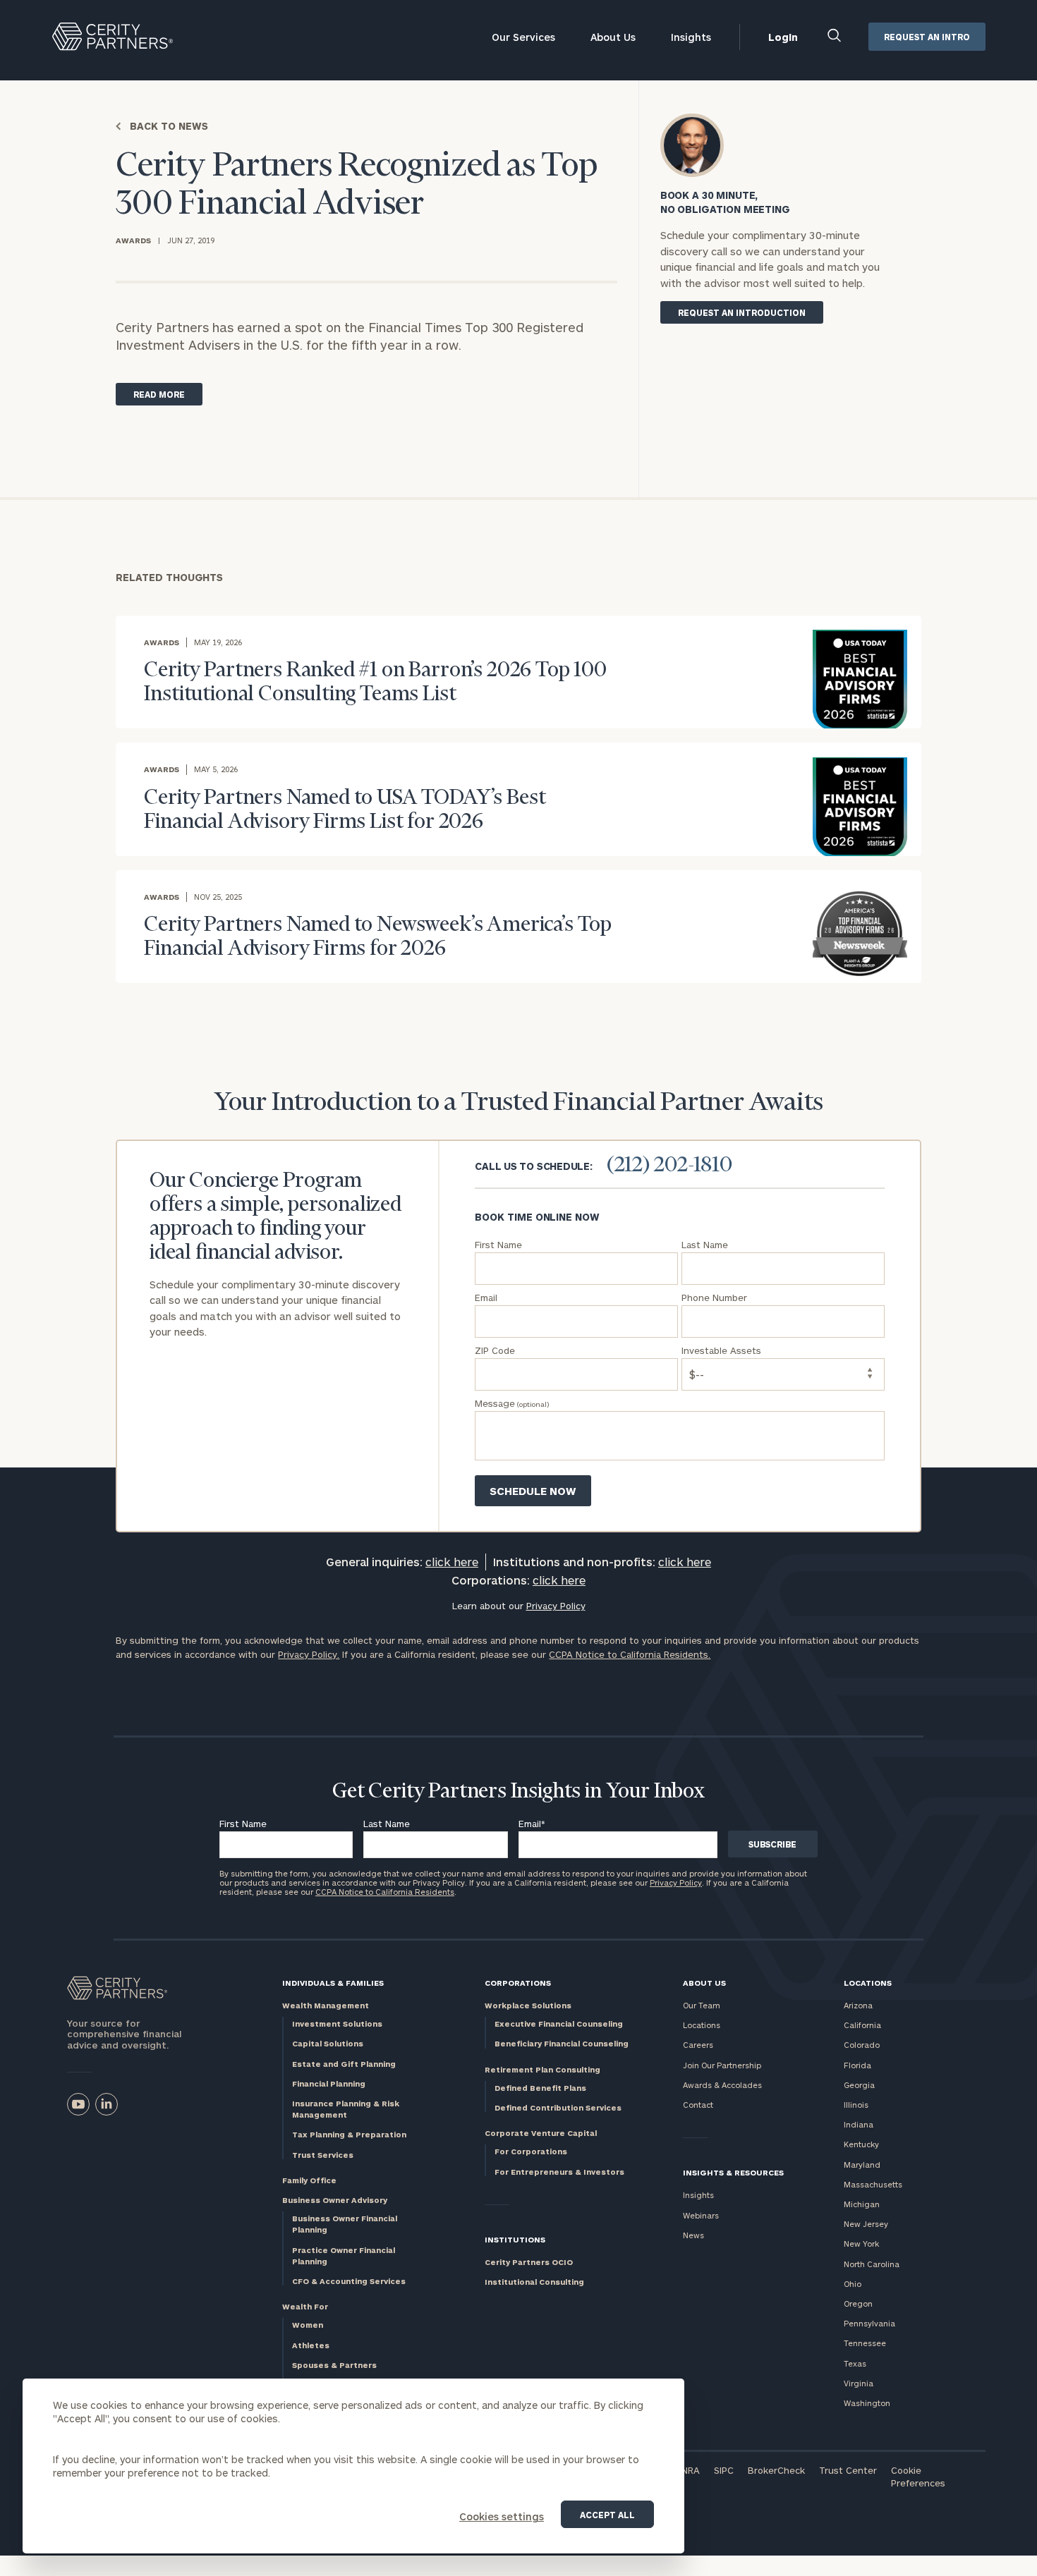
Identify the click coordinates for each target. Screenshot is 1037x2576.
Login (783, 37)
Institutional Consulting (534, 2282)
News (693, 2235)
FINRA (687, 2470)
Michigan (862, 2204)
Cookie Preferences (918, 2477)
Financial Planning (329, 2083)
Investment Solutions (337, 2023)
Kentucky (861, 2144)
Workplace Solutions (528, 2005)
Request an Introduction (742, 312)
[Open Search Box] (835, 37)
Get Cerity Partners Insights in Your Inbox (518, 1792)
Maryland (862, 2165)
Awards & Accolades (722, 2085)
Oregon (858, 2303)
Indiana (859, 2124)
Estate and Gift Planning (344, 2064)
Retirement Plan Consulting (542, 2069)
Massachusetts (873, 2184)
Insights (691, 37)
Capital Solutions (328, 2043)
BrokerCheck (776, 2470)
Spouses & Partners (334, 2365)
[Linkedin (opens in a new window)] (107, 2104)
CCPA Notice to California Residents (385, 1892)
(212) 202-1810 (669, 1166)
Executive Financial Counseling (559, 2023)
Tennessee (865, 2343)
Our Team (702, 2005)
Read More (159, 394)
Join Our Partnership (722, 2065)
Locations (702, 2025)
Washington (867, 2403)
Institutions (515, 2239)
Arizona (858, 2005)
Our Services (523, 37)
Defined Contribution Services (558, 2107)
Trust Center (848, 2470)
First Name (243, 1824)
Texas (855, 2363)
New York (861, 2244)
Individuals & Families (333, 1983)
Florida (857, 2065)
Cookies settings (502, 2516)
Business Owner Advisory (335, 2200)
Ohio (853, 2284)
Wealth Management (326, 2005)
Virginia (859, 2383)
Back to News (169, 126)
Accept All (607, 2515)
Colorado (862, 2045)
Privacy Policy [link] (556, 1606)
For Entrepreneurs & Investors (559, 2172)
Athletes (311, 2345)
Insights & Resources (733, 2172)
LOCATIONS (868, 1983)
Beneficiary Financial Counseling (562, 2043)
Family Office (309, 2180)
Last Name (387, 1824)
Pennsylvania (869, 2323)
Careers (698, 2045)
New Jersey (866, 2224)
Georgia (859, 2085)
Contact (698, 2105)
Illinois (856, 2105)
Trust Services (323, 2155)
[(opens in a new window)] (78, 2104)
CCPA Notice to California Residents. (630, 1654)
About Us (613, 37)
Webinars (701, 2215)
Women (308, 2325)
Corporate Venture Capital (541, 2133)
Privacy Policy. (309, 1654)
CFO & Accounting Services (349, 2281)
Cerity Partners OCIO (529, 2262)
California (862, 2025)
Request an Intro (927, 37)
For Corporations (531, 2151)
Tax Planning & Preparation (349, 2134)
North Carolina (872, 2264)
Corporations (518, 1983)
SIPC (724, 2470)
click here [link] (452, 1562)
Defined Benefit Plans (540, 2088)
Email (532, 1824)
